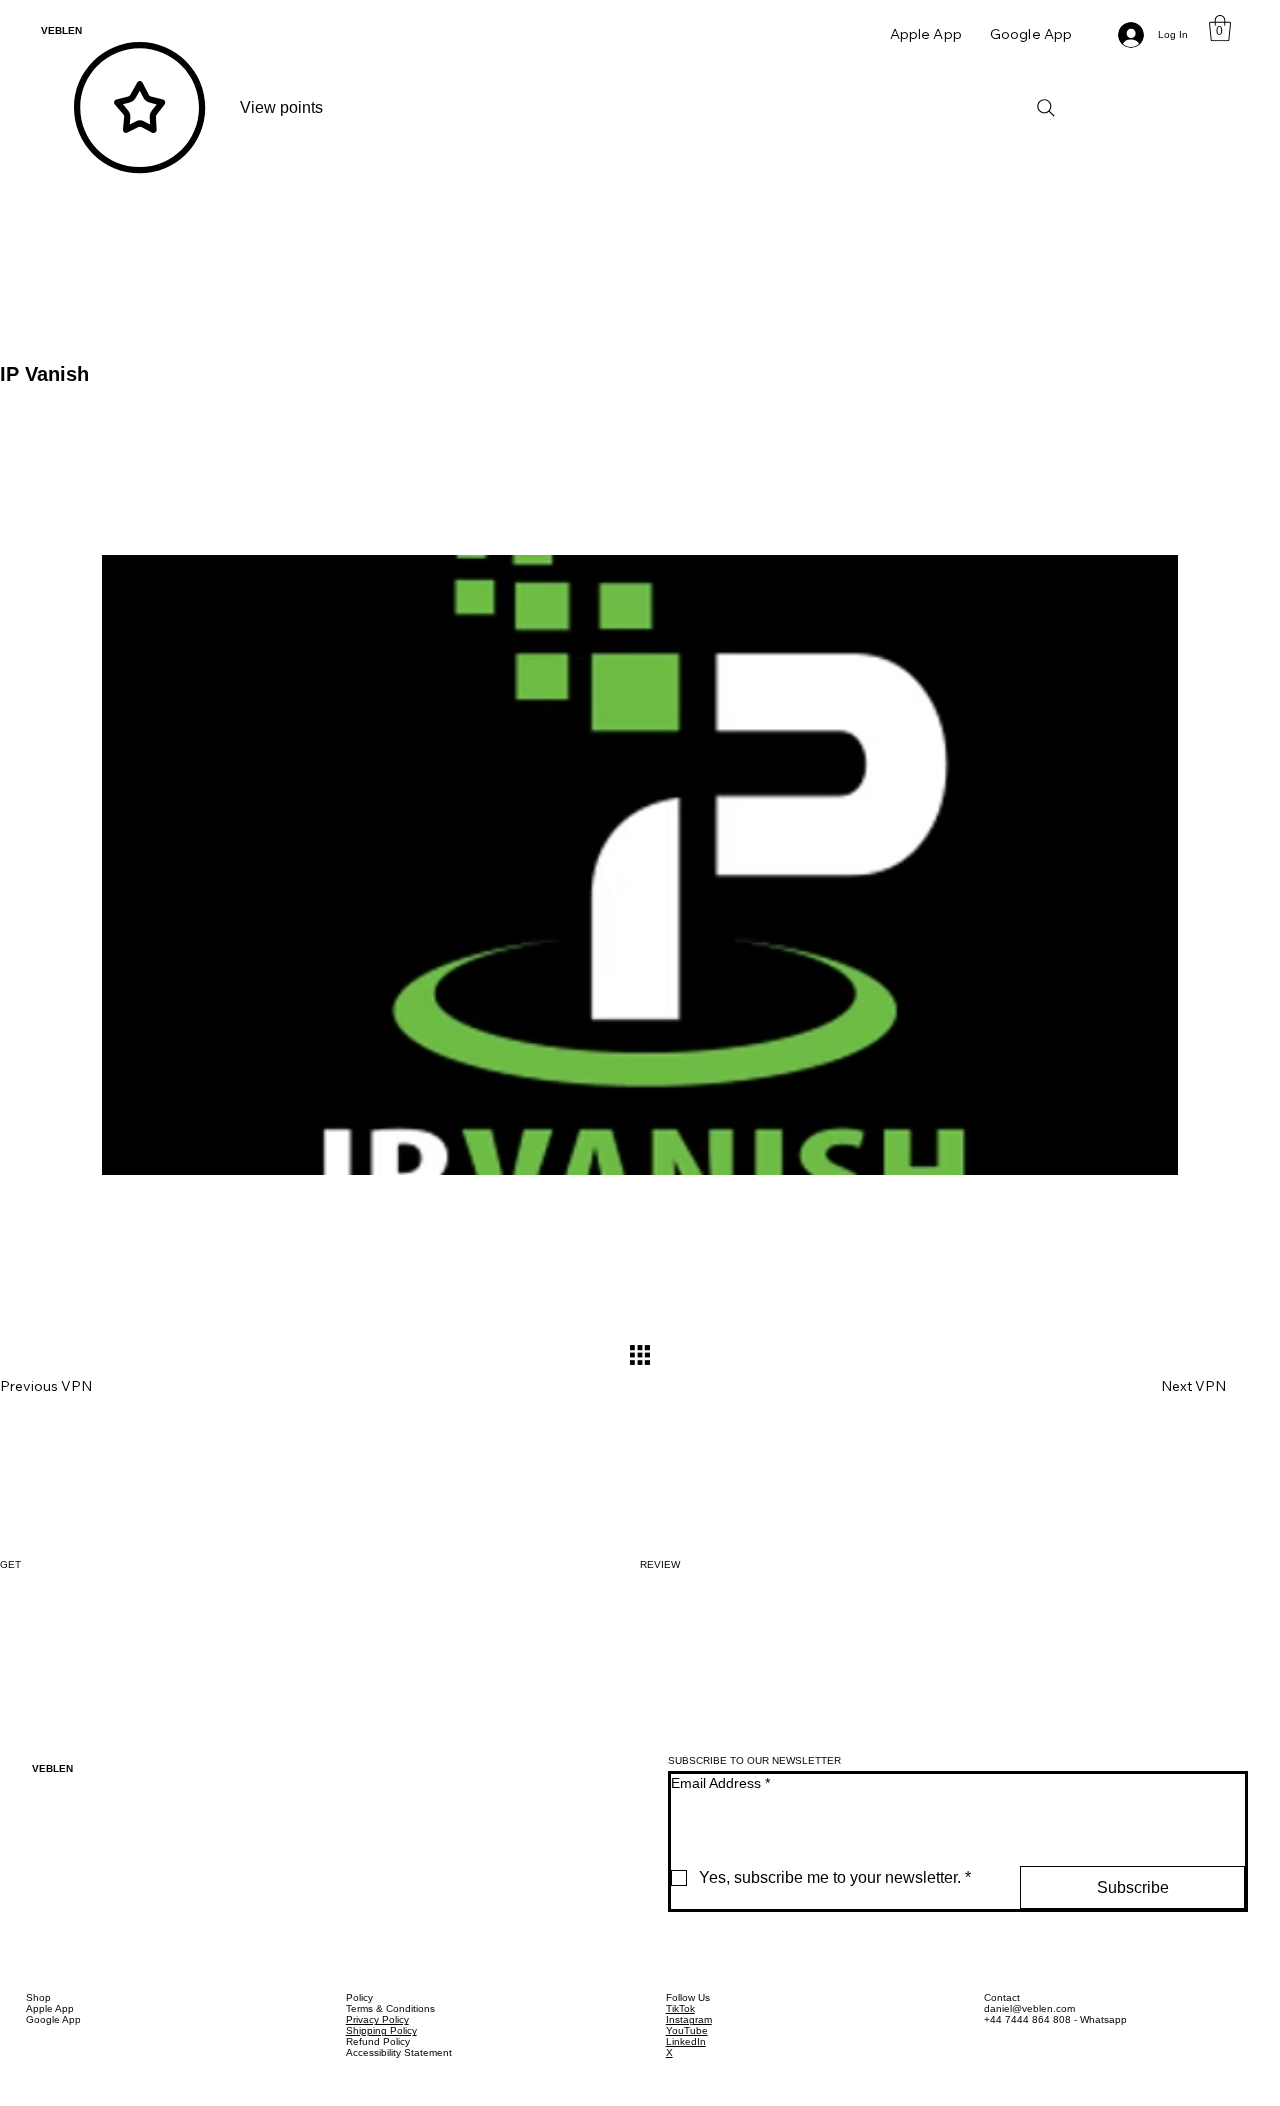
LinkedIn (686, 2041)
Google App (53, 2019)
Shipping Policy (381, 2030)
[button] (1220, 28)
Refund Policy (378, 2041)
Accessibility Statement (399, 2052)
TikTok (680, 2008)
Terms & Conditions (390, 2008)
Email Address (720, 1783)
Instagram (689, 2019)
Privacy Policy (377, 2019)
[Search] (1046, 108)
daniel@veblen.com (1029, 2008)
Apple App (50, 2008)
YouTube (687, 2030)
